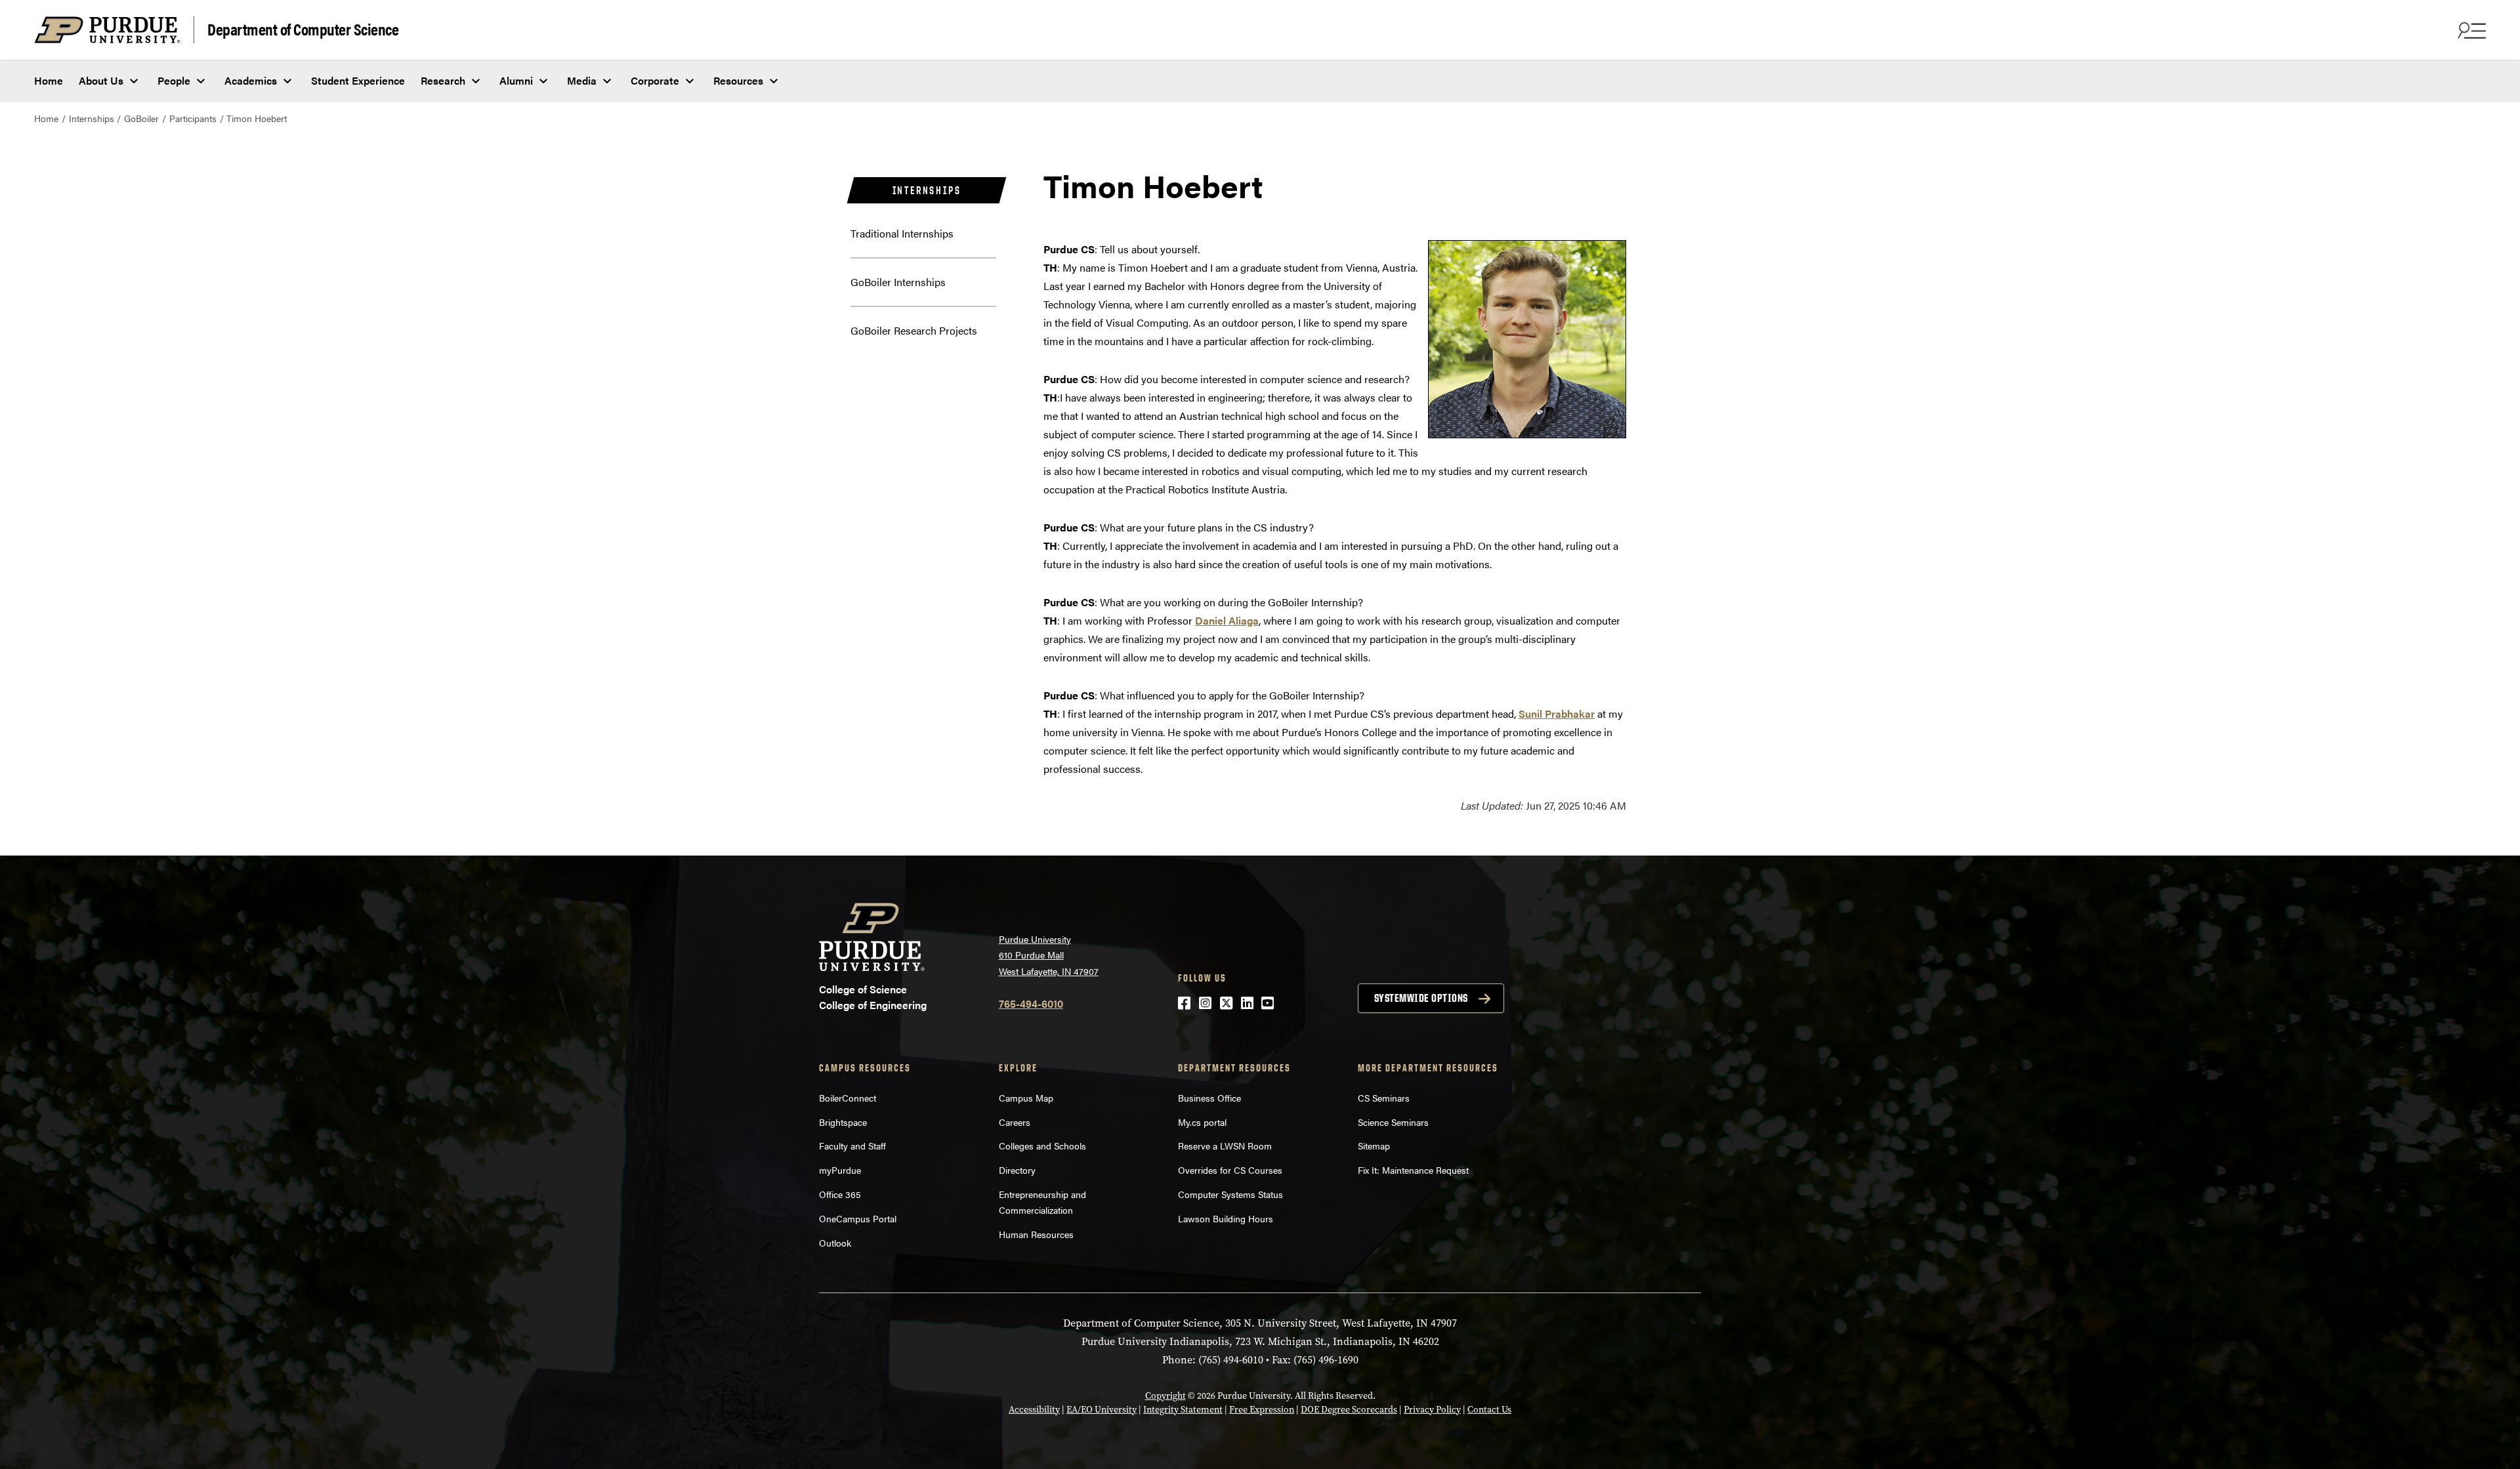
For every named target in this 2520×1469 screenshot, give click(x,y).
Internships (92, 118)
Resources (738, 80)
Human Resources (1036, 1234)
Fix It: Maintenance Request (1413, 1170)
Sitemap (1374, 1146)
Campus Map (1026, 1098)
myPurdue (840, 1170)
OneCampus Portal (858, 1218)
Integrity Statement (1183, 1410)
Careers (1015, 1122)
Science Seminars (1393, 1122)
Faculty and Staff (852, 1146)
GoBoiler (141, 118)
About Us (101, 80)
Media (582, 80)
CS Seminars (1384, 1098)
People (174, 80)
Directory (1017, 1170)
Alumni (516, 80)
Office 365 (840, 1194)
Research (443, 80)
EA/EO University (1102, 1410)
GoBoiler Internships (898, 282)
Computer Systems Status (1230, 1194)
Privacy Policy (1432, 1410)
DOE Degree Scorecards (1349, 1410)
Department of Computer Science (303, 29)
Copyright (1165, 1396)
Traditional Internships (902, 233)
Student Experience (358, 80)
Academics (251, 80)
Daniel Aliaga (1227, 620)
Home (49, 80)
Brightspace (843, 1122)
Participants (193, 118)
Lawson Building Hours (1226, 1218)
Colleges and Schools (1042, 1146)
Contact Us (1489, 1410)
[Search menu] (2470, 30)
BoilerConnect (848, 1098)
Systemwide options (1421, 998)
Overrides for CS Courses (1230, 1170)
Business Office (1209, 1098)
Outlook (835, 1243)
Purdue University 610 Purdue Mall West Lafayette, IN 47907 (1049, 955)
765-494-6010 (1031, 1003)
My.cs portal (1202, 1122)
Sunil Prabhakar (1557, 714)
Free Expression (1262, 1410)
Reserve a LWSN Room (1225, 1146)
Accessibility (1034, 1410)
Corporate (655, 80)
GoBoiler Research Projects (914, 330)
